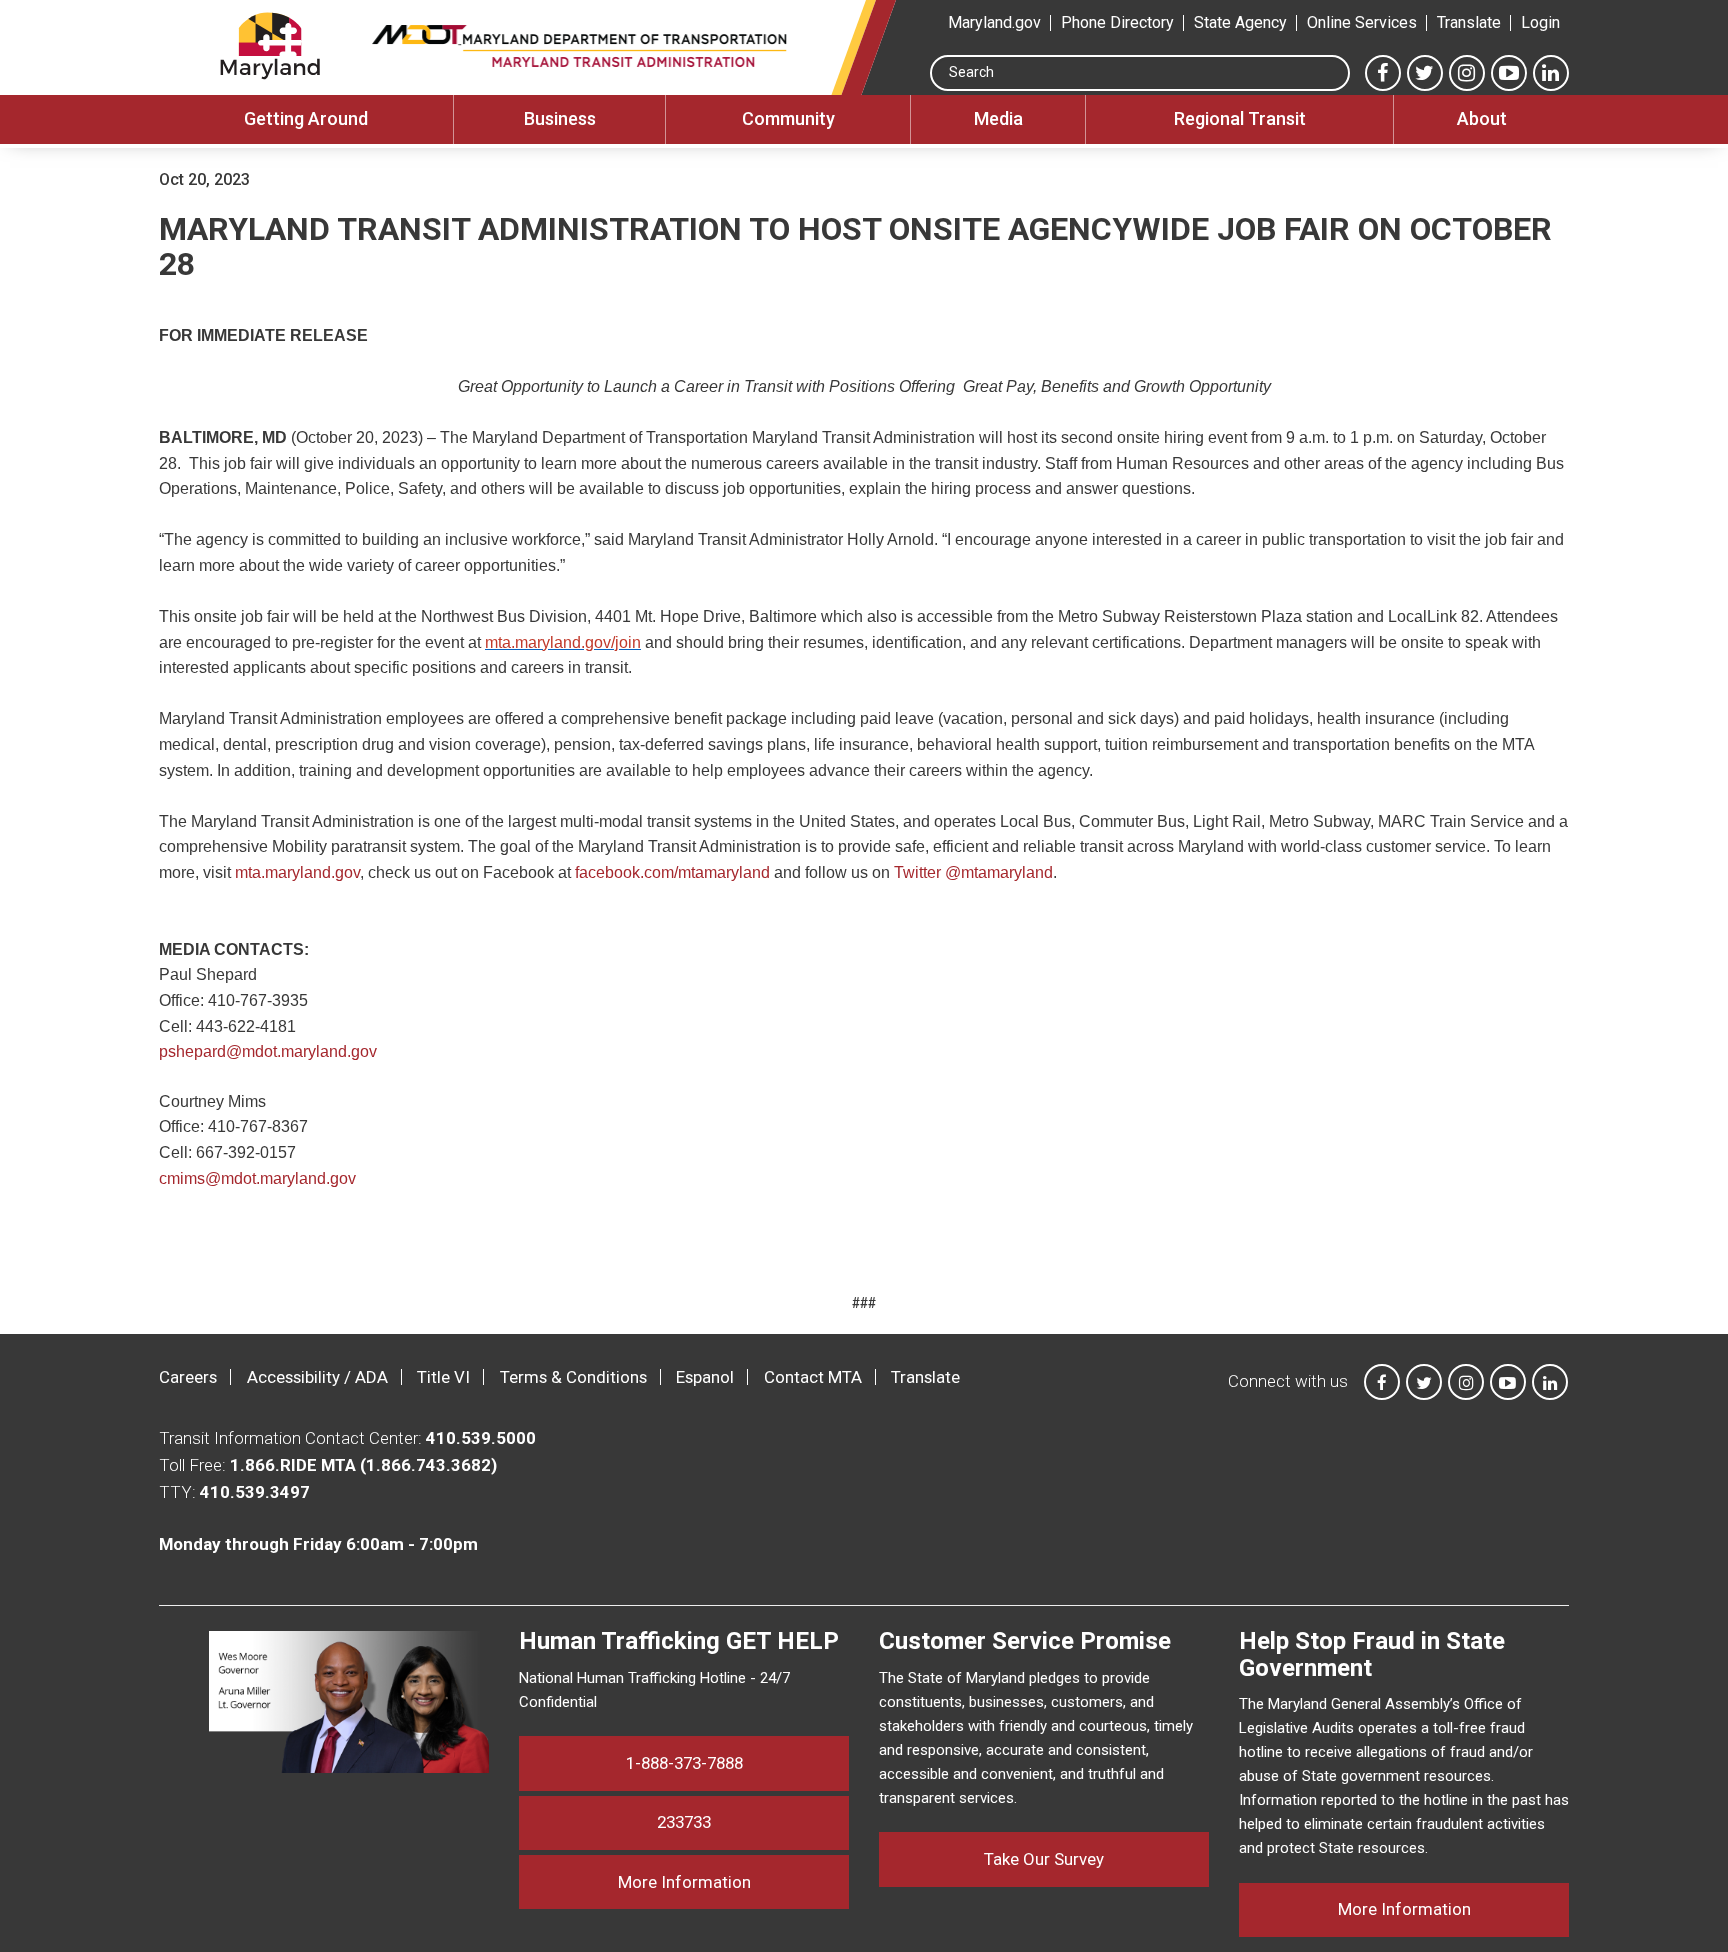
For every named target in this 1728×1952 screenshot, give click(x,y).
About (1482, 118)
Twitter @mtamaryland (973, 872)
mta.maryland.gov (297, 872)
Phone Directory (1117, 22)
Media (998, 118)
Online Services (1362, 22)
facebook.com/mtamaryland (674, 872)
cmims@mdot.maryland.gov (257, 1178)
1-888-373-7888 (684, 1763)
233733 (684, 1822)
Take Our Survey (1044, 1859)
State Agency (1240, 22)
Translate (1469, 22)
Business (560, 118)
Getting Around (306, 118)
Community (788, 118)
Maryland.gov (994, 22)
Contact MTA (813, 1377)
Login (1540, 22)
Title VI (443, 1377)
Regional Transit (1240, 118)
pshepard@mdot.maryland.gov (268, 1051)
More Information (733, 1881)
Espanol (705, 1377)
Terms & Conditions (573, 1377)
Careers (188, 1377)
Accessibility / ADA (317, 1377)
